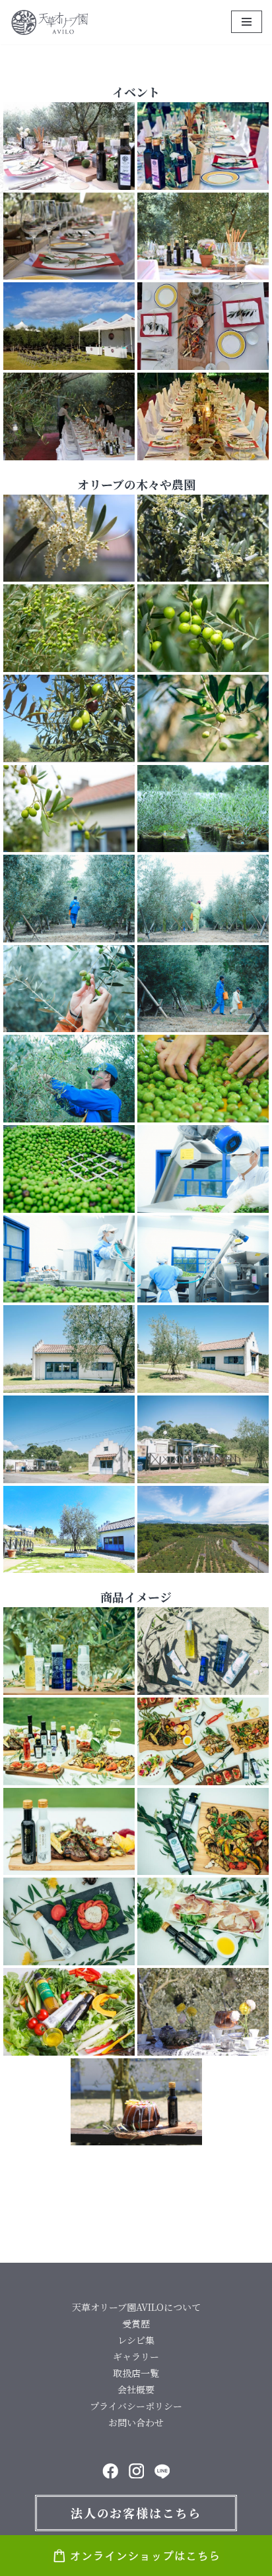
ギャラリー (136, 2356)
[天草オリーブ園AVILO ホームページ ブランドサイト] (50, 22)
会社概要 (136, 2389)
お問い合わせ (136, 2422)
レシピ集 (136, 2340)
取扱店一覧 (136, 2373)
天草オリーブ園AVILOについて (136, 2307)
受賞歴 (136, 2323)
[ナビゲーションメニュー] (247, 22)
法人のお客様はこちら (136, 2513)
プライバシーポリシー (136, 2406)
